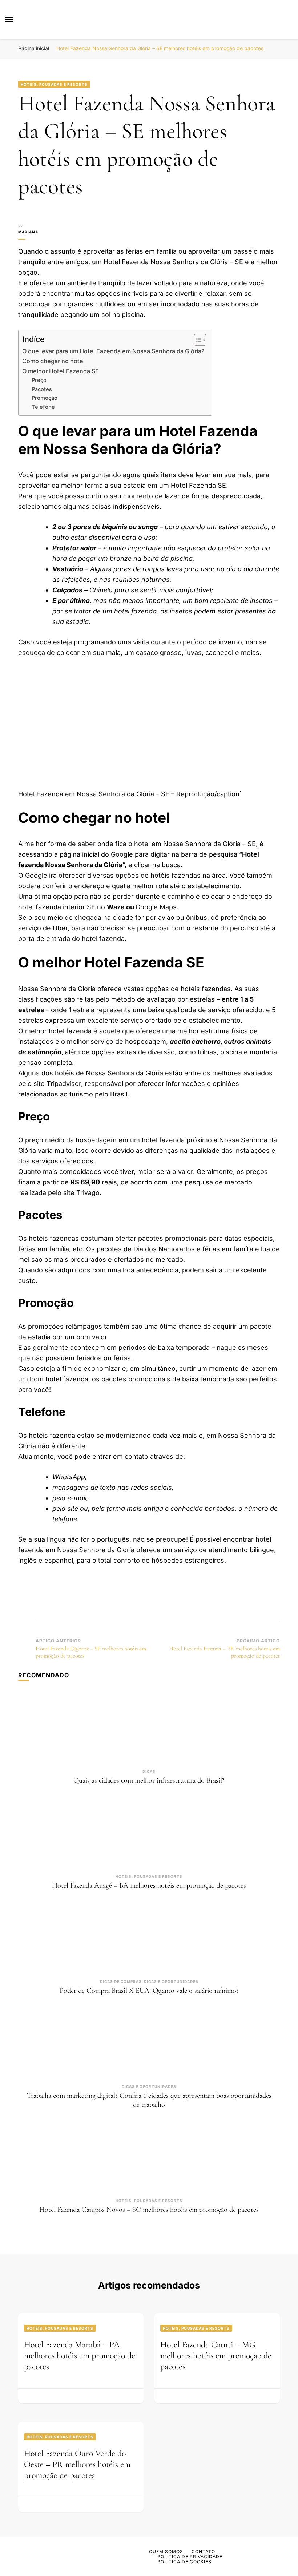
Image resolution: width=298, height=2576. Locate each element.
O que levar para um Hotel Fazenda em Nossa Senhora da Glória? (113, 351)
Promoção (45, 398)
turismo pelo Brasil (98, 1094)
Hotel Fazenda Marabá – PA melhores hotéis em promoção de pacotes (80, 2356)
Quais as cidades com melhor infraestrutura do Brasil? (149, 1780)
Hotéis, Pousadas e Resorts (54, 84)
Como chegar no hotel (53, 361)
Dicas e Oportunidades (171, 1981)
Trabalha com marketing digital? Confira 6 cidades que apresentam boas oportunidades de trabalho (149, 2100)
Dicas (149, 1771)
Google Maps (156, 907)
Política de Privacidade (190, 2557)
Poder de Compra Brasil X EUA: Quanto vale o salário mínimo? (149, 1991)
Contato (203, 2551)
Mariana (28, 232)
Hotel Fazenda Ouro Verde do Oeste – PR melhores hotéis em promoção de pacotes (77, 2464)
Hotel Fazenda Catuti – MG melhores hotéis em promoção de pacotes (216, 2356)
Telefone (43, 407)
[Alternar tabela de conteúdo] (196, 340)
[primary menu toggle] (9, 20)
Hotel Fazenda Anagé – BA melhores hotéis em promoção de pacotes (149, 1885)
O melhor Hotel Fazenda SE (61, 371)
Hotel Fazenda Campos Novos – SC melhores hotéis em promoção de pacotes (149, 2210)
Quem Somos (166, 2551)
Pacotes (42, 389)
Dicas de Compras (121, 1981)
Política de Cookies (184, 2562)
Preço (39, 380)
